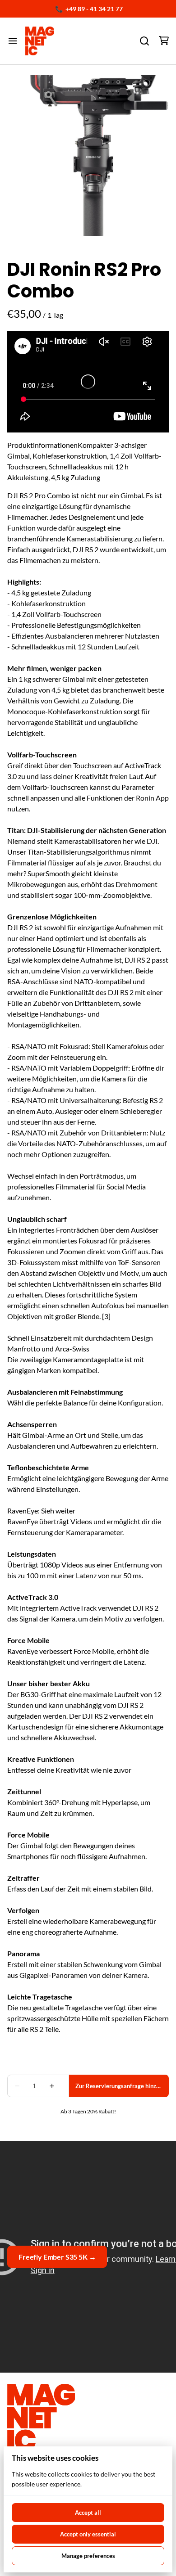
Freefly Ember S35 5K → (57, 2257)
